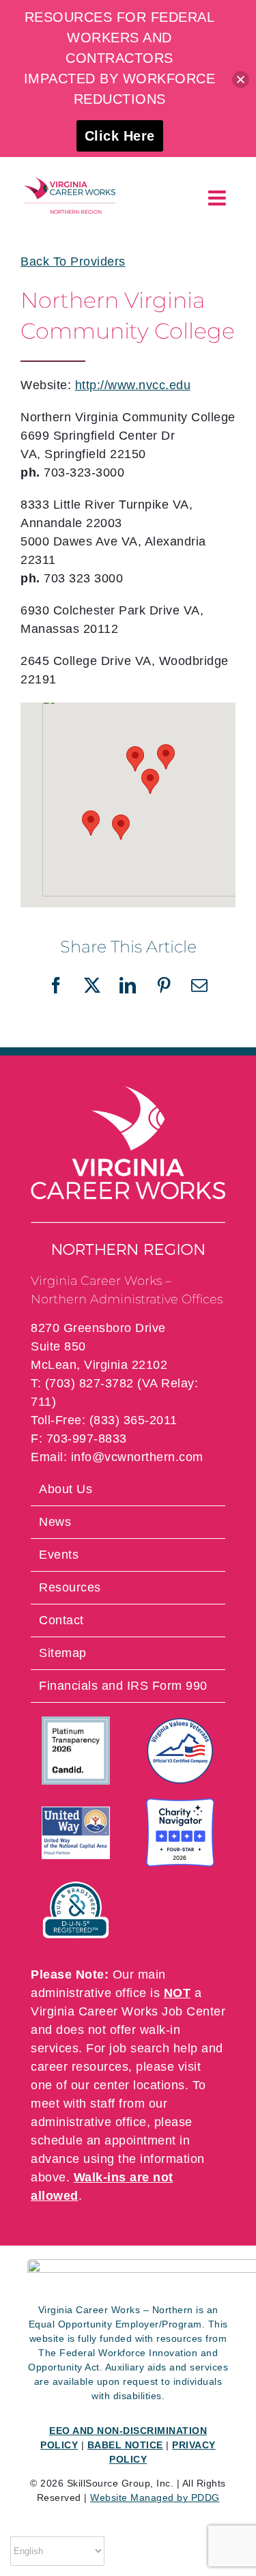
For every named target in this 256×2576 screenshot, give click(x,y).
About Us (66, 1489)
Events (59, 1555)
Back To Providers (73, 261)
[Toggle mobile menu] (219, 198)
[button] (150, 781)
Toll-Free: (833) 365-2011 (104, 1420)
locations (159, 2085)
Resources (70, 1587)
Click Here (120, 136)
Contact (61, 1620)
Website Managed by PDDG (155, 2497)
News (55, 1522)
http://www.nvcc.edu (133, 385)
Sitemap (63, 1653)
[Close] (241, 80)
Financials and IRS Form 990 (123, 1686)
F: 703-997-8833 (79, 1439)
